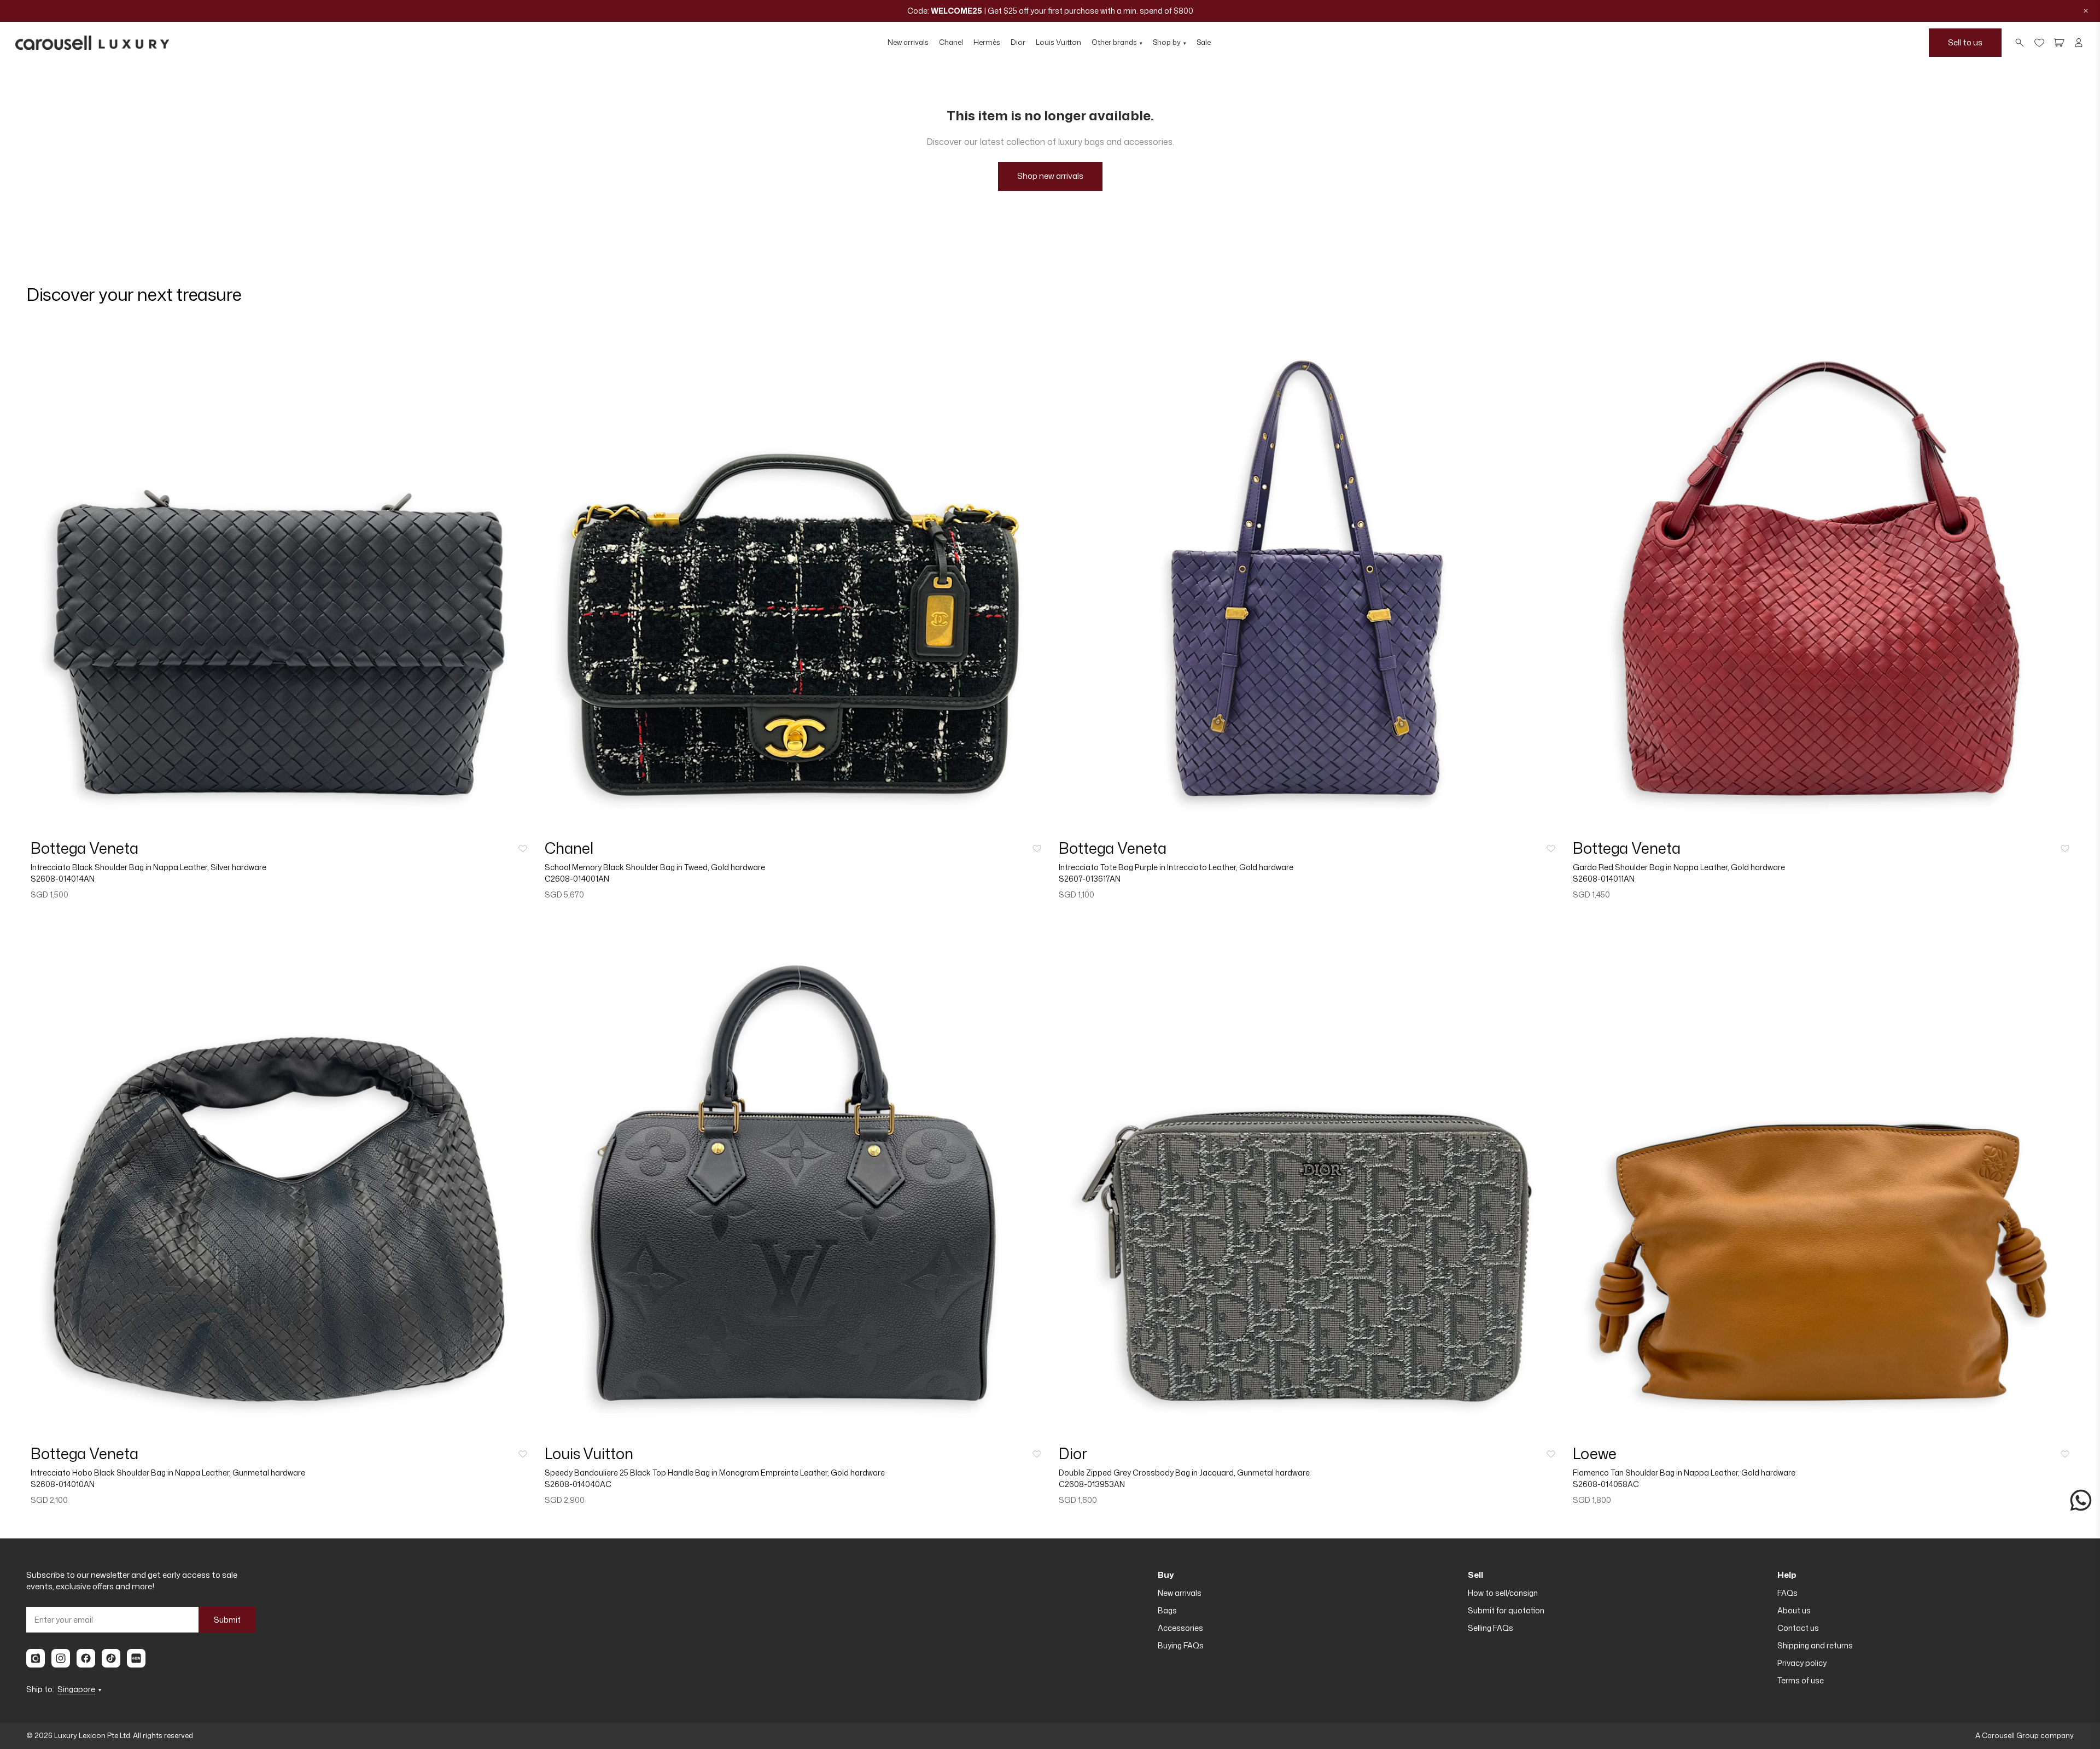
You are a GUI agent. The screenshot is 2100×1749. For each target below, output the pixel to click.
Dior (1018, 42)
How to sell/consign (1503, 1593)
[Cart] (2059, 43)
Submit (227, 1620)
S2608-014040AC (578, 1484)
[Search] (2020, 43)
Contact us (1798, 1628)
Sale (1204, 42)
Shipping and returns (1815, 1645)
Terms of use (1801, 1680)
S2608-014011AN (1604, 879)
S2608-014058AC (1606, 1484)
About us (1794, 1610)
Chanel (951, 42)
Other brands (1117, 42)
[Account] (2079, 43)
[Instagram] (61, 1658)
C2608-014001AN (577, 879)
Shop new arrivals (1050, 176)
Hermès (987, 42)
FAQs (1787, 1593)
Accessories (1180, 1628)
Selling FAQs (1491, 1628)
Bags (1167, 1610)
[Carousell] (36, 1658)
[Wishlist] (2039, 43)
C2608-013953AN (1092, 1484)
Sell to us (1965, 42)
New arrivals (908, 42)
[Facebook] (86, 1658)
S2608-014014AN (63, 879)
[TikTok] (111, 1658)
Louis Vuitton (1058, 42)
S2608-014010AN (63, 1484)
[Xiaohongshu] (136, 1658)
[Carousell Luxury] (92, 43)
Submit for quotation (1506, 1610)
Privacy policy (1802, 1663)
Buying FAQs (1181, 1645)
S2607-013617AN (1090, 879)
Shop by (1169, 42)
